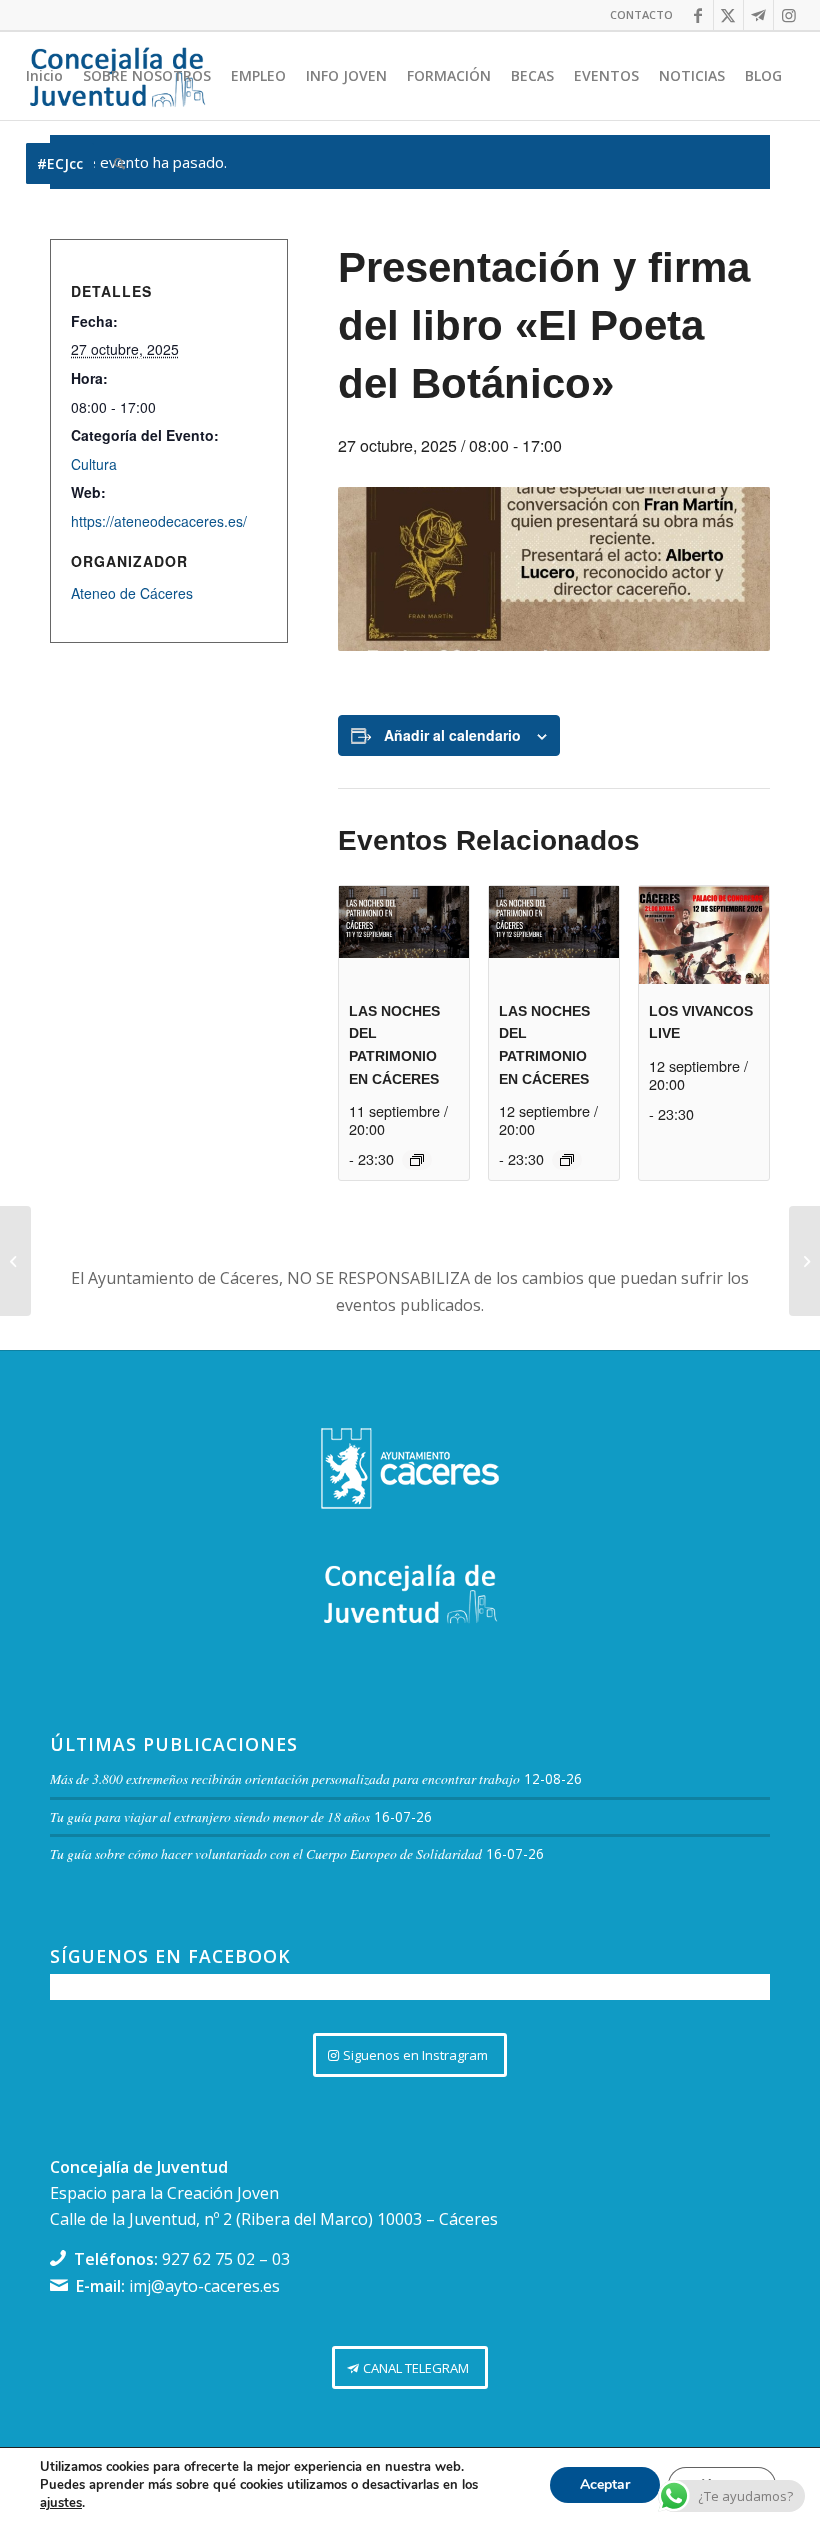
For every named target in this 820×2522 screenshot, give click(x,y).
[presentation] (404, 935)
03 (281, 2259)
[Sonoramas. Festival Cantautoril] (15, 1261)
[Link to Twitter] (728, 15)
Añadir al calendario (452, 735)
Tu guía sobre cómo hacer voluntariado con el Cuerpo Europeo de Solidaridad (266, 1853)
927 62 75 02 (208, 2259)
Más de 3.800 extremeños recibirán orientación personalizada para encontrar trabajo (285, 1778)
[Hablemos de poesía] (804, 1261)
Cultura (94, 464)
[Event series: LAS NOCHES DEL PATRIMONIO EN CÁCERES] (417, 1160)
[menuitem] (636, 15)
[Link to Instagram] (789, 15)
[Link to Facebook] (698, 15)
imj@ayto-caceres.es (204, 2286)
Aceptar (605, 2484)
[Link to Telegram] (758, 15)
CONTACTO (641, 14)
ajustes (61, 2503)
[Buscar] (119, 164)
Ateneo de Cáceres (132, 593)
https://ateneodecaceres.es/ (159, 521)
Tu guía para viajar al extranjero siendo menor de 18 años (210, 1816)
